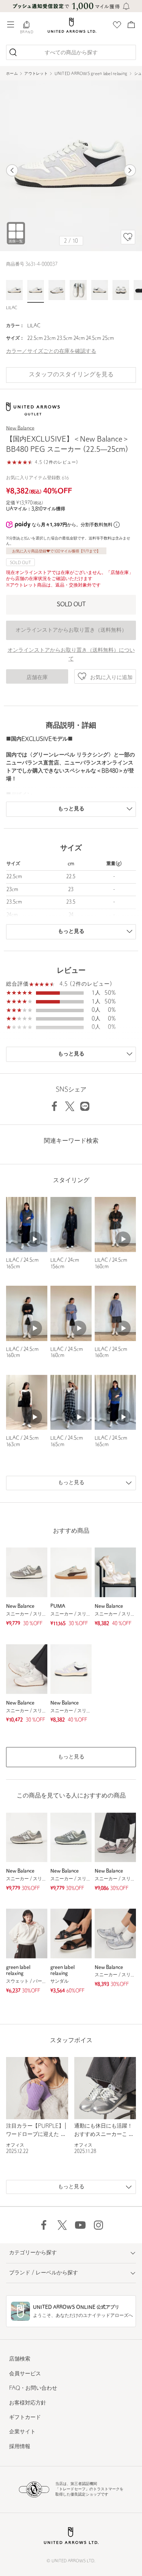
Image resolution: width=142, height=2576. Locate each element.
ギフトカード (25, 2418)
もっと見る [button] (71, 1757)
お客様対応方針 (28, 2403)
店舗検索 (20, 2359)
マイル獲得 (48, 509)
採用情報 (20, 2447)
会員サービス (25, 2374)
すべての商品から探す (71, 53)
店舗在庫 (37, 678)
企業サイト (22, 2432)
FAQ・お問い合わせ (33, 2388)
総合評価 (17, 984)
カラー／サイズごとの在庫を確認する (51, 351)
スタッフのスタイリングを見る (71, 375)
